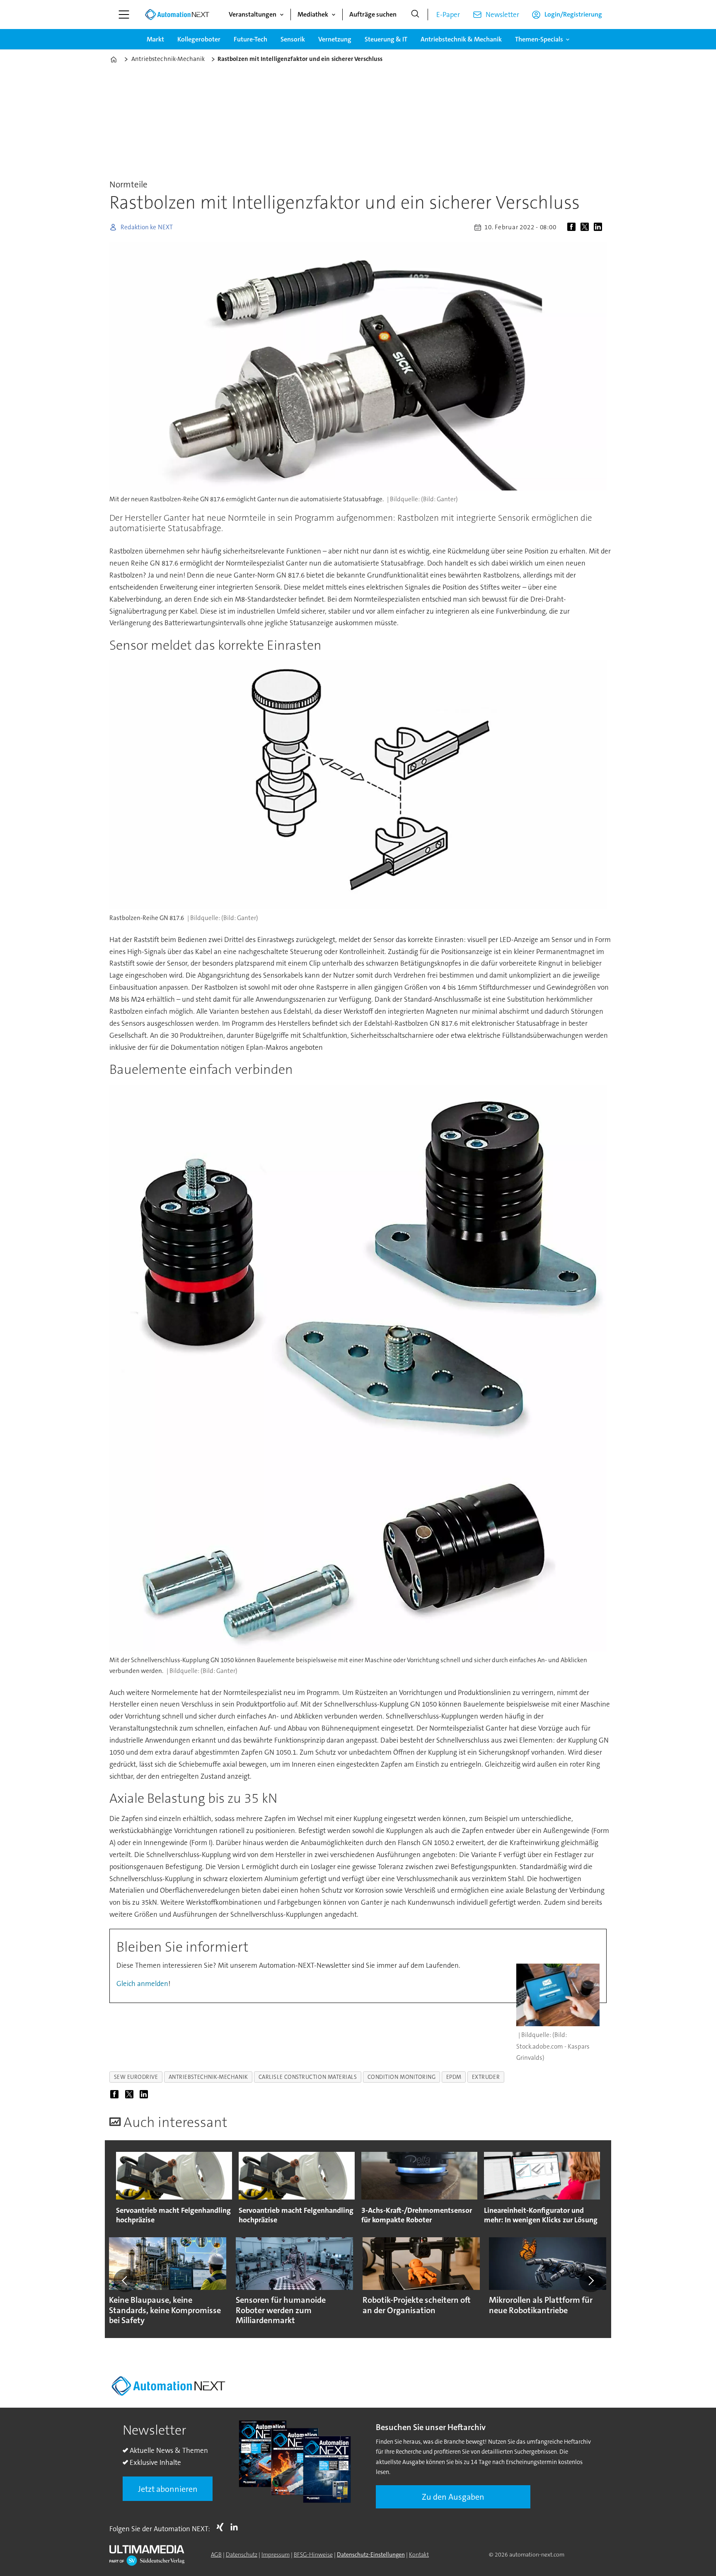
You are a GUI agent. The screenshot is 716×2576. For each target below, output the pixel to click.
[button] (125, 2280)
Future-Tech (250, 39)
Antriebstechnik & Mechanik (461, 39)
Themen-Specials (539, 39)
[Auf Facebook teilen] (573, 227)
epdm (454, 2077)
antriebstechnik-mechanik (208, 2077)
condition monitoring (402, 2077)
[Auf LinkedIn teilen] (600, 227)
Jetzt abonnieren (168, 2489)
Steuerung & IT (386, 39)
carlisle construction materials (308, 2077)
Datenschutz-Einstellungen (371, 2554)
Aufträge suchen (373, 14)
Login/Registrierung (573, 14)
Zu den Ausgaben (453, 2497)
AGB (216, 2554)
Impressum (276, 2554)
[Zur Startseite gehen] (177, 15)
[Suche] (415, 15)
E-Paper (448, 15)
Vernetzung (335, 39)
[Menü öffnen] (124, 15)
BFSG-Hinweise (313, 2554)
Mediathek (313, 14)
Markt (155, 39)
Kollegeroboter (199, 39)
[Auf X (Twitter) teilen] (586, 227)
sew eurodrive (136, 2077)
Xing (222, 2527)
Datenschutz (242, 2554)
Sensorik (293, 39)
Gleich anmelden (142, 1984)
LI (236, 2527)
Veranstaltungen (253, 14)
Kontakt (419, 2554)
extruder (486, 2077)
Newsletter (502, 15)
